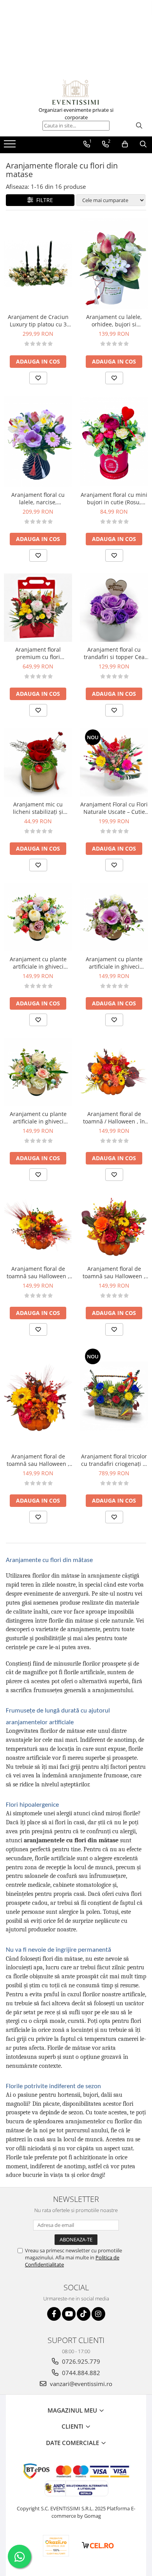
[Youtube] (69, 2314)
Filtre (43, 200)
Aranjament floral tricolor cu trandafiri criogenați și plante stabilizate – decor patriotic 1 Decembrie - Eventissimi (114, 1460)
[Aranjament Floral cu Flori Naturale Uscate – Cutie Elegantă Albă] (114, 762)
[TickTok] (84, 2314)
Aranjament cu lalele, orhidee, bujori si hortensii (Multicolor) (114, 321)
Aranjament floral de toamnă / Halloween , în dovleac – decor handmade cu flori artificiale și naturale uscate (114, 1118)
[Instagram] (98, 2314)
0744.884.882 (80, 2373)
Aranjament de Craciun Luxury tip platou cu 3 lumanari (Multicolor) (38, 321)
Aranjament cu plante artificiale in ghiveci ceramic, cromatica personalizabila (38, 963)
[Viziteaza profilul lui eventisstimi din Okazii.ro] (56, 2546)
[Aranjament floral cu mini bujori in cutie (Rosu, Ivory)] (114, 442)
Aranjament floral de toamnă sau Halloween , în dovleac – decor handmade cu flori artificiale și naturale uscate (38, 1272)
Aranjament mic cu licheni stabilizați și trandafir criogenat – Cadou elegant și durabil (38, 808)
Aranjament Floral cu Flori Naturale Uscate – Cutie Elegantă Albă (114, 808)
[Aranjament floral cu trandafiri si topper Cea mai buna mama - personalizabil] (114, 608)
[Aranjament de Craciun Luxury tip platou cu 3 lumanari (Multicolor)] (38, 264)
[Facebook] (54, 2314)
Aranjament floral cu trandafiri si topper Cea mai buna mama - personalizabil (114, 653)
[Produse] (11, 146)
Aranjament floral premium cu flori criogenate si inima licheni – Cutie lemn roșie (38, 653)
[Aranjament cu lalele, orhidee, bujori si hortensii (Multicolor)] (114, 264)
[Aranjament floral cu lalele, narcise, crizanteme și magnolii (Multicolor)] (38, 441)
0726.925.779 (80, 2361)
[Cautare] (139, 126)
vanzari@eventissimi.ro (80, 2384)
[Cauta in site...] (143, 144)
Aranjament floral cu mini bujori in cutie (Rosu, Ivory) (114, 498)
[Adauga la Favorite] (38, 378)
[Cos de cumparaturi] (125, 144)
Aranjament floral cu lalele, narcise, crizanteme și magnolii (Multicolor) (38, 498)
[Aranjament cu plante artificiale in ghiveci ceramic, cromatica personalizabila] (38, 917)
